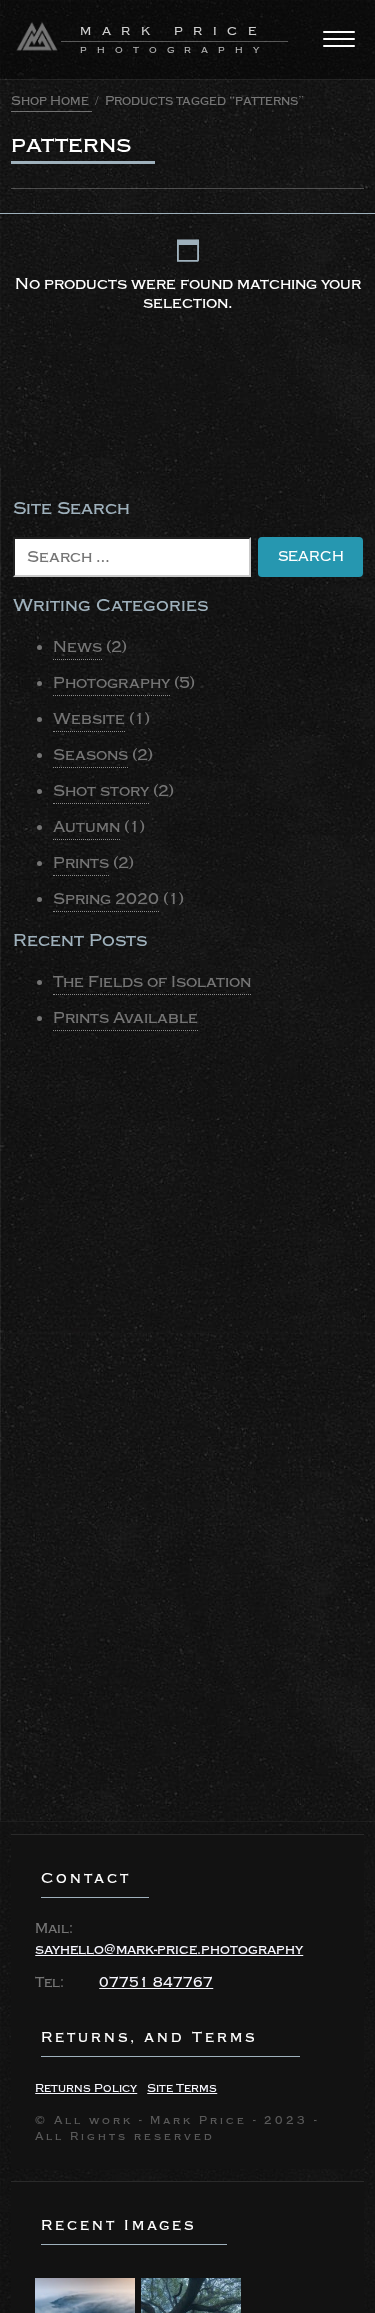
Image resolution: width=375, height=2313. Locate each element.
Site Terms (182, 2088)
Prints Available (125, 1018)
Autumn (86, 827)
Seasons (90, 755)
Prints (81, 863)
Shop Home (50, 101)
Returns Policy (86, 2088)
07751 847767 (156, 1983)
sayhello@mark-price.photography (169, 1950)
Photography (111, 683)
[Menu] (339, 39)
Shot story (101, 791)
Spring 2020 (106, 899)
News (77, 647)
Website (89, 719)
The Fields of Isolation (152, 982)
